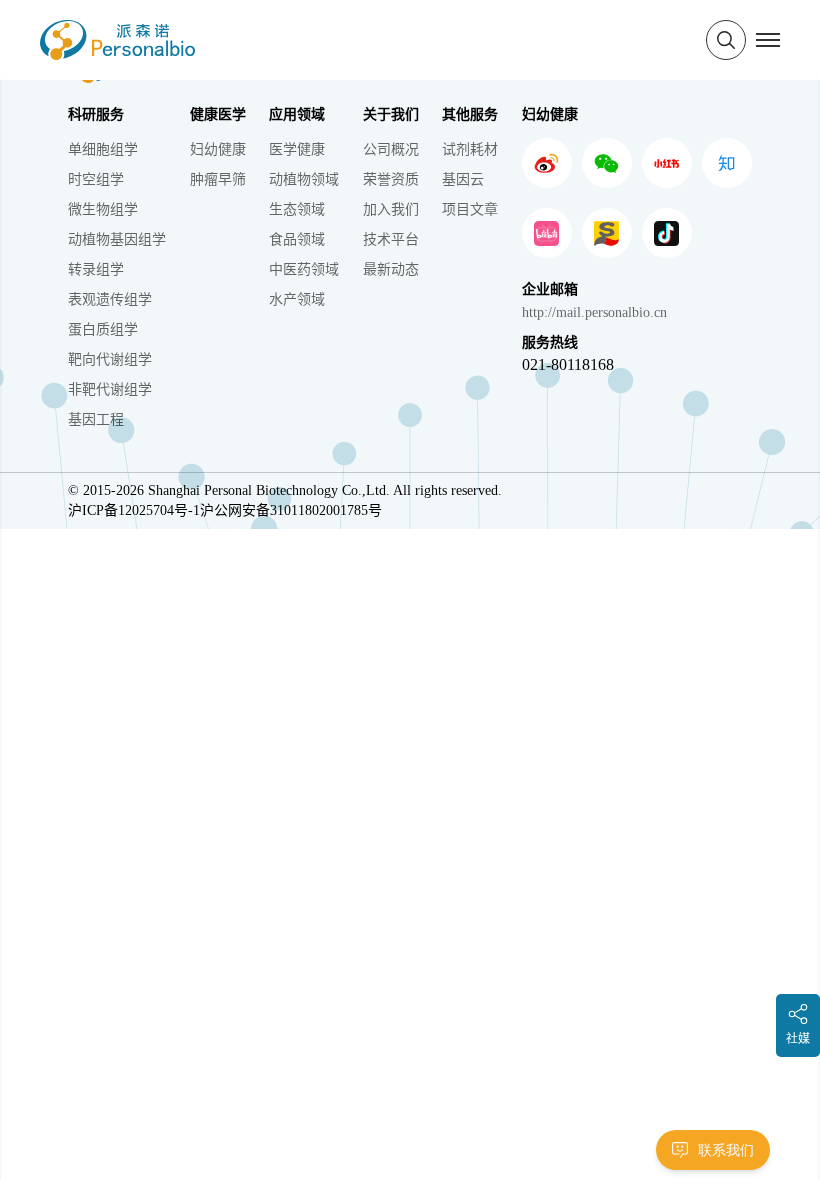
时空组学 (96, 179)
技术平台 (391, 239)
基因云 (463, 179)
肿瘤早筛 (218, 179)
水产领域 (297, 299)
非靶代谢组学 (110, 389)
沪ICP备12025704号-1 (134, 510)
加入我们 (391, 209)
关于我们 (391, 114)
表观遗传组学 (110, 299)
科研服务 (96, 114)
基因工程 (96, 419)
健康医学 (218, 114)
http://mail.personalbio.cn (594, 312)
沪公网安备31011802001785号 (291, 510)
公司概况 (391, 149)
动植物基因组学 (117, 239)
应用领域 (297, 114)
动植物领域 (304, 179)
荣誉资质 (391, 179)
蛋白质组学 (103, 329)
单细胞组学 (103, 149)
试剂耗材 (470, 149)
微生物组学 (103, 209)
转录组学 (96, 269)
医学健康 (297, 149)
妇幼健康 (218, 149)
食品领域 (297, 239)
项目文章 (470, 209)
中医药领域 (304, 269)
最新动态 (391, 269)
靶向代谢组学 (110, 359)
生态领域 (297, 209)
